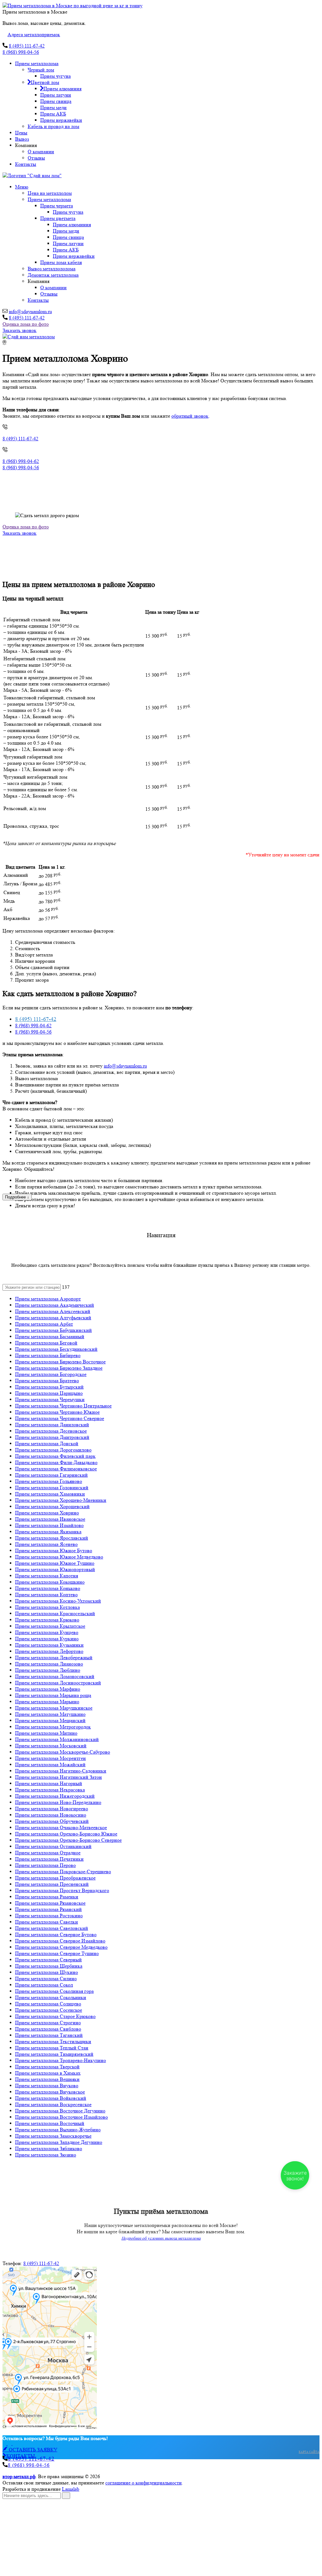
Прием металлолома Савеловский (52, 1928)
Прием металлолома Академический (55, 1305)
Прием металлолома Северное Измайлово (60, 1941)
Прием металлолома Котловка (47, 1607)
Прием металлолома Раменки (47, 1897)
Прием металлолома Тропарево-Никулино (61, 2060)
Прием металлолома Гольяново (49, 1481)
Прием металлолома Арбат (44, 1324)
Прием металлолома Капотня (47, 1576)
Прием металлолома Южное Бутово (54, 1550)
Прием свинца (56, 101)
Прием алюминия (62, 89)
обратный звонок (190, 416)
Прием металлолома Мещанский (50, 1720)
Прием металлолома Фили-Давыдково (56, 1462)
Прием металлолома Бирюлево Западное (59, 1368)
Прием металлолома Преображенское (55, 1878)
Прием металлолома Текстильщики (53, 2041)
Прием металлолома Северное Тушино (57, 1953)
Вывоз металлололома (52, 269)
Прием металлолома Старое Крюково (55, 2016)
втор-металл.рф (19, 2476)
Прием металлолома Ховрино (47, 1513)
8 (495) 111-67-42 (27, 46)
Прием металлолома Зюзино (46, 2155)
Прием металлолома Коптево (46, 1595)
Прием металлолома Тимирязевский (54, 2054)
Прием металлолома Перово (45, 1865)
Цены (21, 133)
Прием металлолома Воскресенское (53, 2104)
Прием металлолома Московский (51, 1746)
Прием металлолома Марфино (48, 1689)
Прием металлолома (37, 63)
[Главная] (29, 337)
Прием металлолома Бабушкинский (53, 1330)
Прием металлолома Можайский (50, 1764)
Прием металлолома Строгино (48, 2023)
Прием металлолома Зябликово (49, 2148)
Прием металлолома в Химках (48, 2073)
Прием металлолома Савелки (47, 1922)
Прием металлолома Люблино (48, 1670)
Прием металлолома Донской (47, 1443)
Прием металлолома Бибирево (48, 1355)
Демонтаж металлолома (53, 275)
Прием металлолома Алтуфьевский (53, 1318)
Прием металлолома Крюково (47, 1620)
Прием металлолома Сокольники (51, 1997)
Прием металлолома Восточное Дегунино (60, 2111)
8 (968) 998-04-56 (21, 52)
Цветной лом (45, 82)
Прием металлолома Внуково (47, 2086)
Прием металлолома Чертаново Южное (57, 1412)
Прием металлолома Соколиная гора (54, 1991)
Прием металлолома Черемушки (50, 1399)
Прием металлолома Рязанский (48, 1909)
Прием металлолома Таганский (49, 2035)
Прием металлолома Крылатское (50, 1626)
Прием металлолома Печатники (49, 1859)
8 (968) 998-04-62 (21, 461)
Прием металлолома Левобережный (54, 1657)
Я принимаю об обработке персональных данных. (92, 2561)
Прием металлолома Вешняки (47, 2079)
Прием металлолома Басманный (50, 1336)
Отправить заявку (38, 2568)
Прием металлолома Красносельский (55, 1613)
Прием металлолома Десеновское (51, 1431)
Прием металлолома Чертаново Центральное (63, 1406)
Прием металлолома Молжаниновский (57, 1739)
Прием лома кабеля (61, 262)
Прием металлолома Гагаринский (51, 1475)
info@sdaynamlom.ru (30, 311)
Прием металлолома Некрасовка (50, 1790)
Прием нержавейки (61, 120)
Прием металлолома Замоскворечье (53, 2136)
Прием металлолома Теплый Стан (52, 2048)
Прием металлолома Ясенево (46, 1544)
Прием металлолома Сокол (44, 1985)
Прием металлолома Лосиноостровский (58, 1683)
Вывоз (22, 139)
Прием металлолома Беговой (46, 1343)
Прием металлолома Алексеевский (53, 1311)
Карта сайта (309, 2452)
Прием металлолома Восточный (50, 2123)
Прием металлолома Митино (46, 1733)
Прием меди (53, 107)
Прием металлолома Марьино (47, 1702)
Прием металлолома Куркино (47, 1639)
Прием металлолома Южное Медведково (59, 1557)
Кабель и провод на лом (53, 126)
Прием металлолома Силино (46, 1979)
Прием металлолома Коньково (48, 1588)
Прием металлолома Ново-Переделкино (58, 1802)
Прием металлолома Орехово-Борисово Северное (68, 1840)
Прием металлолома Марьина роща (53, 1695)
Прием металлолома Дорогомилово (53, 1450)
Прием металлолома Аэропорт (48, 1299)
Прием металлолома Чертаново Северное (60, 1418)
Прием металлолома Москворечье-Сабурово (63, 1752)
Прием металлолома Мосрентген (50, 1758)
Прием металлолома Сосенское (49, 2010)
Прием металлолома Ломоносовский (55, 1676)
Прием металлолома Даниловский (52, 1425)
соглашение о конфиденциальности (144, 2483)
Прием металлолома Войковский (51, 2098)
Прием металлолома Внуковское (50, 2092)
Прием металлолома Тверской (47, 2067)
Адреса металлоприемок (34, 34)
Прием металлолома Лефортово (49, 1651)
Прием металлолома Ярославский (52, 1538)
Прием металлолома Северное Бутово (56, 1934)
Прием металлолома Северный (48, 1960)
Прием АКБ (53, 114)
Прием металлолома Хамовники (50, 1494)
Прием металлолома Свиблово (48, 2029)
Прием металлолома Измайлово (49, 1525)
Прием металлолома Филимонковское (56, 1469)
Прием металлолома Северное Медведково (61, 1947)
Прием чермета (57, 206)
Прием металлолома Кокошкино (50, 1582)
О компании (41, 152)
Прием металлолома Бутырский (49, 1387)
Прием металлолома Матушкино (50, 1714)
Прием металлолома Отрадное (48, 1853)
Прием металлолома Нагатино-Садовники (61, 1771)
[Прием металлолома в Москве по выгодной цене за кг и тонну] (72, 6)
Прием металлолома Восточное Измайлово (61, 2117)
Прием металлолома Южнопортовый (55, 1569)
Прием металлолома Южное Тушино (55, 1563)
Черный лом (41, 70)
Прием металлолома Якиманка (48, 1532)
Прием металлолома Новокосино (51, 1815)
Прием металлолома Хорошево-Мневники (61, 1500)
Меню (22, 187)
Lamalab (71, 2489)
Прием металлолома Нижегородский (55, 1796)
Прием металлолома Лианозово (49, 1664)
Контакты (26, 164)
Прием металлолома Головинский (52, 1488)
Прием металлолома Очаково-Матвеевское (61, 1827)
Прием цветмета (58, 218)
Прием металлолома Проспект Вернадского (62, 1890)
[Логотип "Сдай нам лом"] (32, 175)
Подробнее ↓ (17, 1197)
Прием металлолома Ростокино (49, 1916)
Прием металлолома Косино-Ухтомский (58, 1601)
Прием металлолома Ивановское (50, 1519)
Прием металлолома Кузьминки (49, 1645)
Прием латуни (56, 95)
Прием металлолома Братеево (47, 1381)
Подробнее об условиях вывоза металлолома (161, 2238)
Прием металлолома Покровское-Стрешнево (63, 1871)
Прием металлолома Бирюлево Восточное (60, 1362)
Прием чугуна (56, 76)
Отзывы (36, 158)
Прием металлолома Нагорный (49, 1783)
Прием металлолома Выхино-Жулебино (58, 2130)
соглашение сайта (67, 2561)
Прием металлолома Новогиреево (52, 1809)
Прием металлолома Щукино (47, 1972)
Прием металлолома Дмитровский (52, 1437)
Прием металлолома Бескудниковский (56, 1349)
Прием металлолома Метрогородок (53, 1727)
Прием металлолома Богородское (51, 1374)
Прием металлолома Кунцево (47, 1632)
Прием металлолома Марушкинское (54, 1708)
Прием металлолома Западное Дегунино (59, 2142)
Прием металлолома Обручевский (52, 1821)
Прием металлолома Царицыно (49, 1393)
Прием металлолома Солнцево (48, 2004)
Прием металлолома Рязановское (50, 1903)
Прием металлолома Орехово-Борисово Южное (66, 1834)
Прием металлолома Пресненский (52, 1884)
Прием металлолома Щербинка (49, 1966)
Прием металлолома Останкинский (53, 1846)
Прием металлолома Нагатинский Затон (58, 1777)
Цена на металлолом (50, 193)
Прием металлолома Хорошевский (52, 1506)
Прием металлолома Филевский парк (55, 1456)
